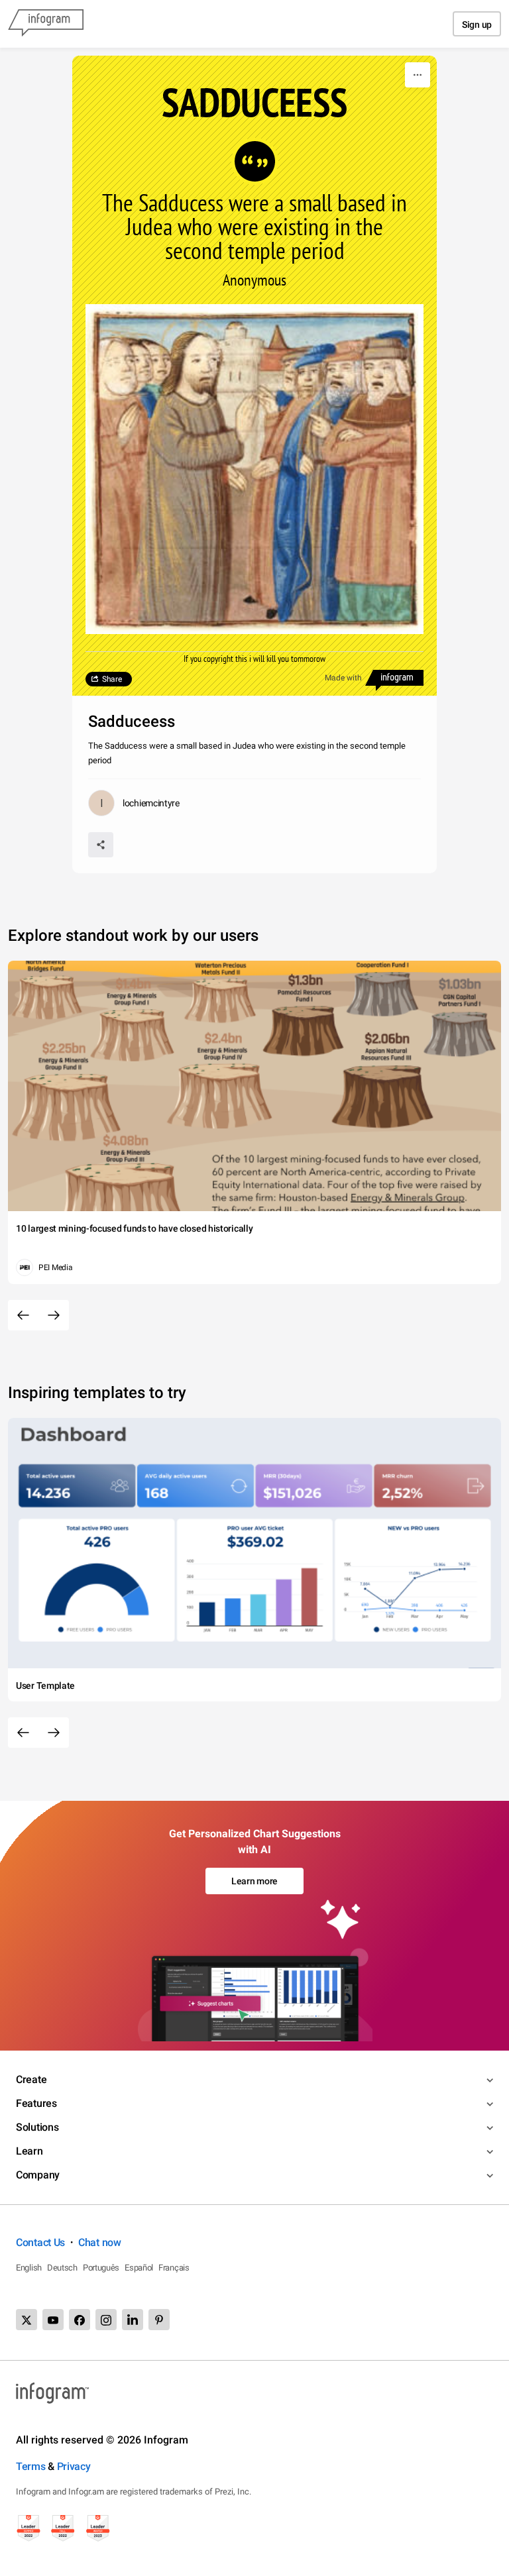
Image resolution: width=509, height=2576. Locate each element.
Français (174, 2268)
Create (31, 2079)
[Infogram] (46, 24)
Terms (31, 2466)
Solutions (37, 2127)
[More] (418, 75)
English (29, 2268)
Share (112, 679)
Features (36, 2103)
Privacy (74, 2466)
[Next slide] (54, 1315)
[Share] (101, 845)
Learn (29, 2151)
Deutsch (62, 2268)
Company (38, 2175)
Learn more (254, 1881)
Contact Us (40, 2242)
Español (139, 2268)
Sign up (477, 25)
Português (101, 2268)
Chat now (100, 2242)
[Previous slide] (23, 1315)
